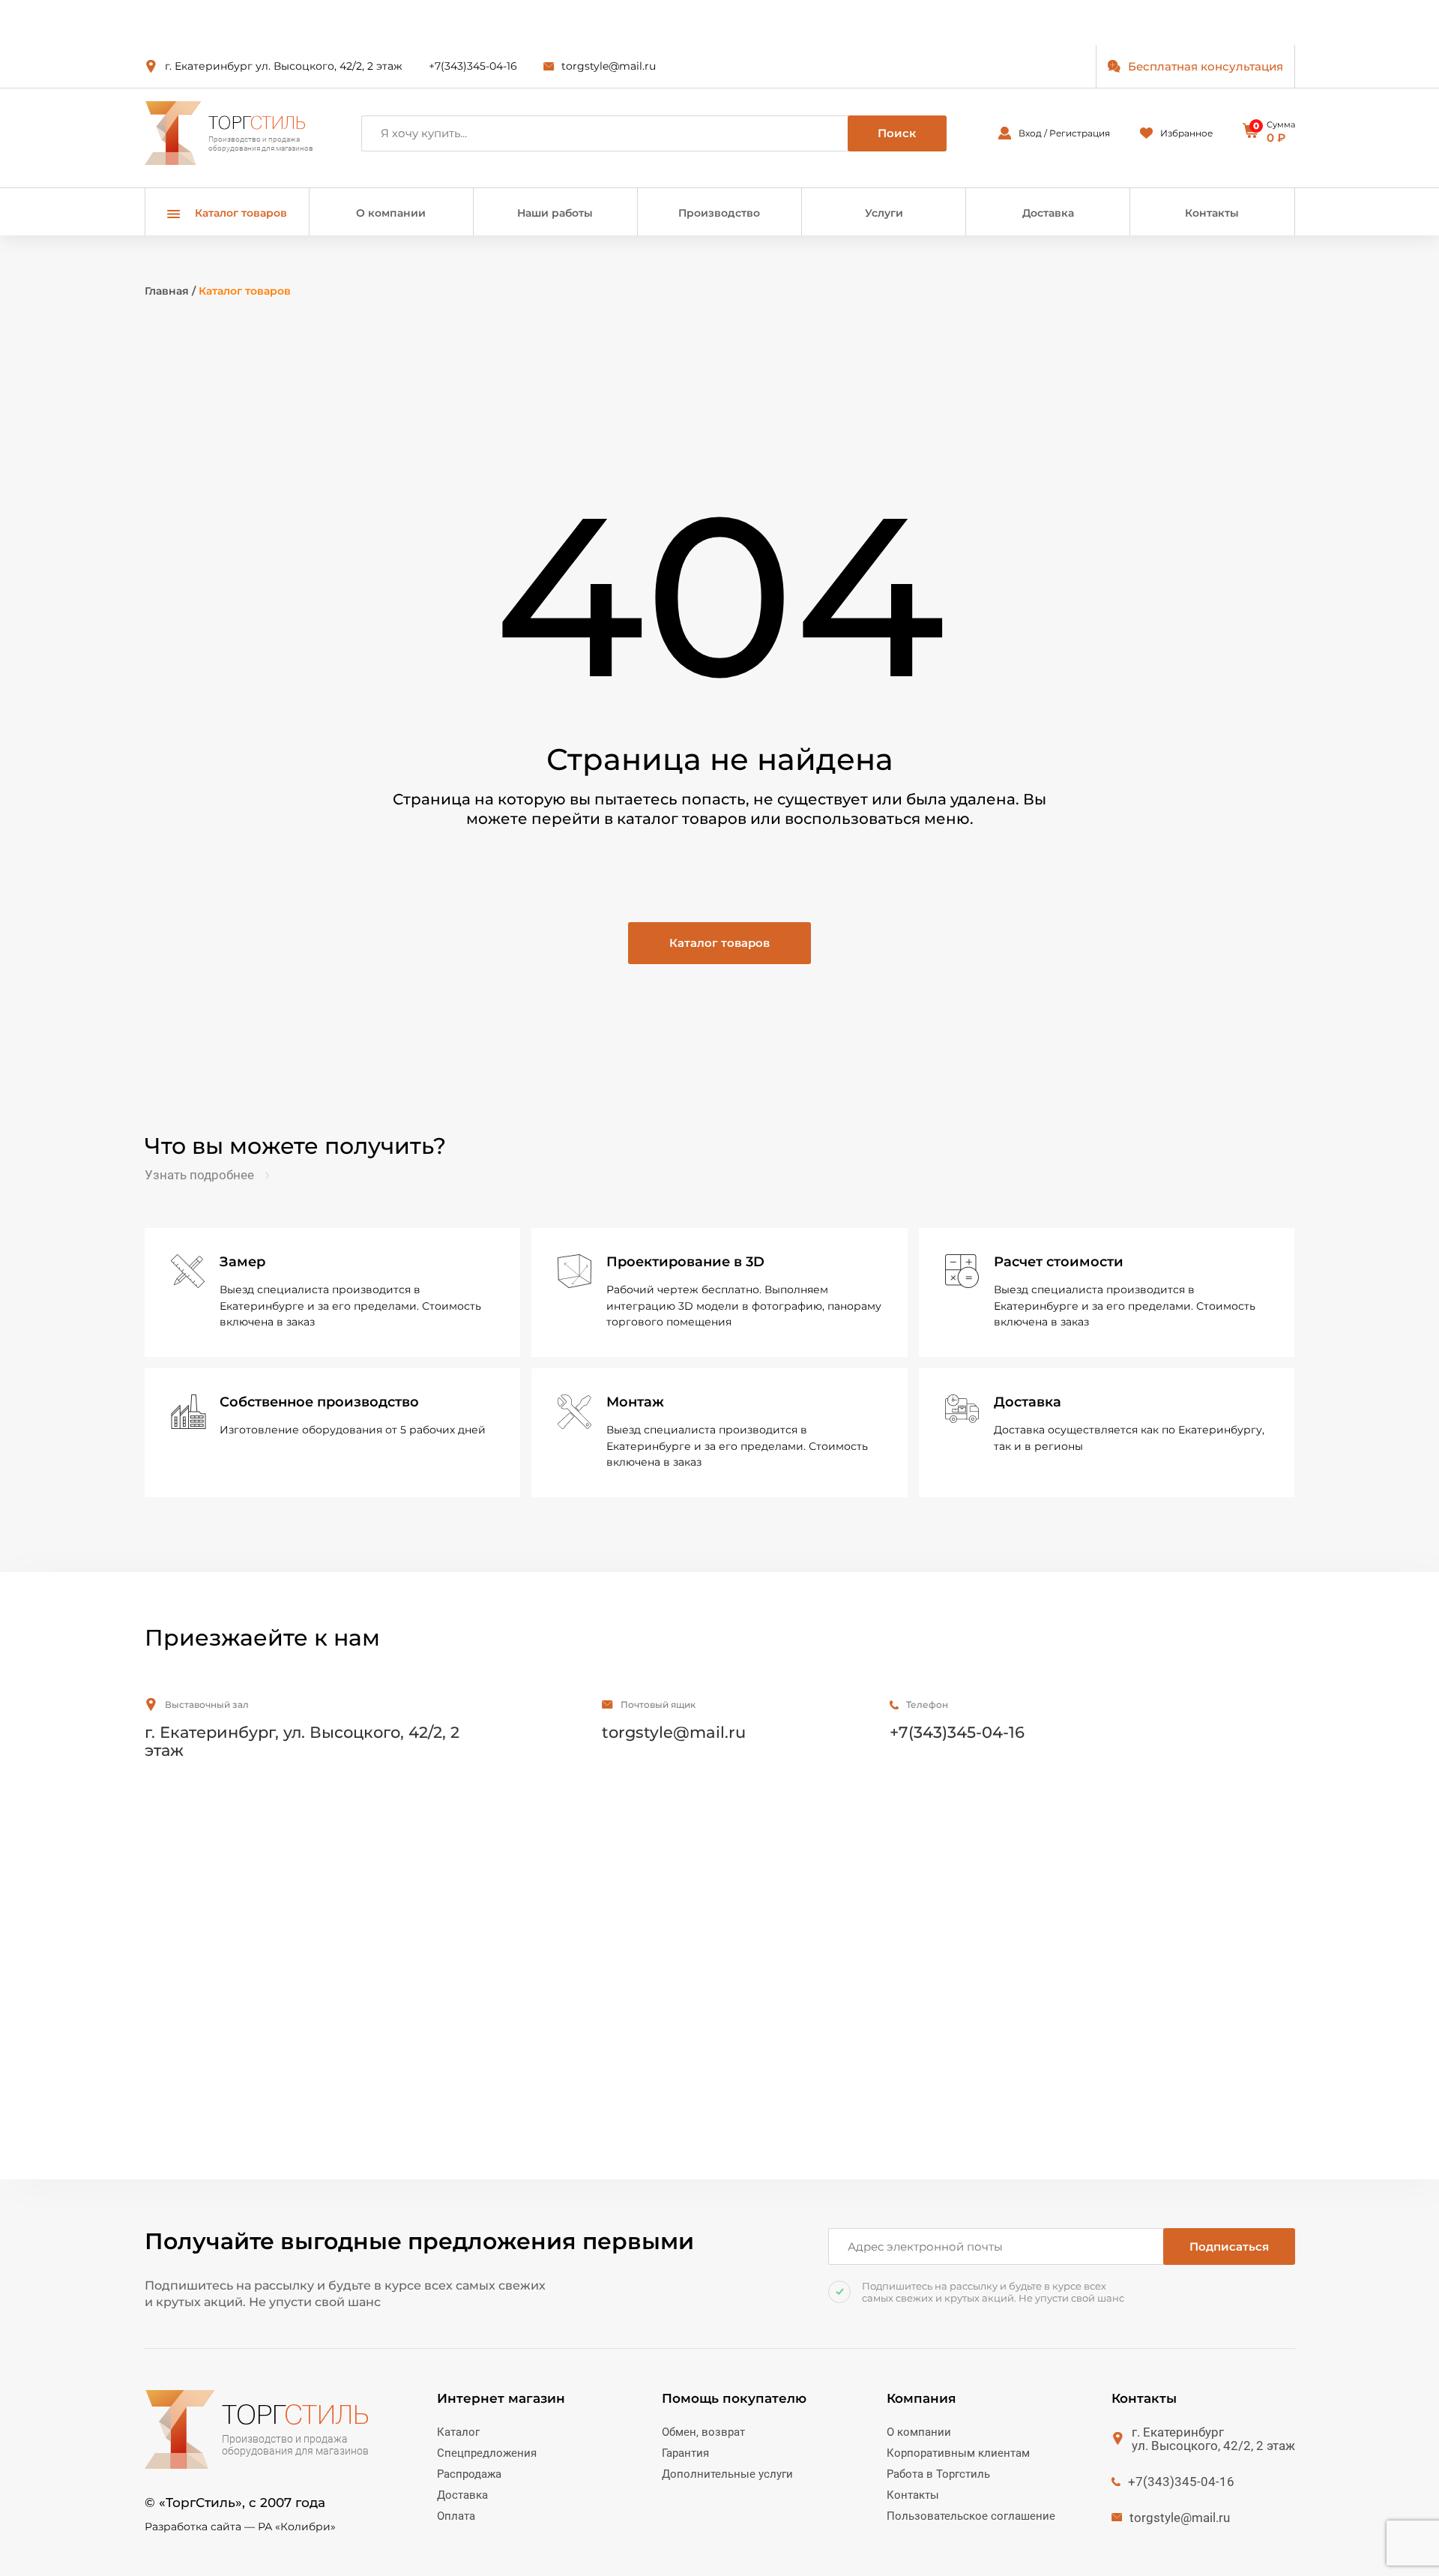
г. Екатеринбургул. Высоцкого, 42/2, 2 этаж (1213, 2439)
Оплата (456, 2516)
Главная (167, 291)
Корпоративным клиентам (958, 2453)
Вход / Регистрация (1064, 133)
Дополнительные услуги (727, 2474)
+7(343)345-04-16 (473, 66)
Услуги (884, 213)
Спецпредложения (487, 2453)
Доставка (1048, 213)
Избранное (1186, 133)
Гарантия (685, 2453)
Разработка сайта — (240, 2527)
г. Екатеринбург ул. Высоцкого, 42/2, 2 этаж (284, 66)
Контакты (1212, 213)
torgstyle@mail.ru (609, 66)
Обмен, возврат (703, 2432)
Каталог (458, 2432)
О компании (391, 213)
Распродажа (469, 2474)
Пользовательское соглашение (971, 2516)
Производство (719, 213)
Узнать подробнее (199, 1175)
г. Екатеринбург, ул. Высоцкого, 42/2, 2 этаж (302, 1741)
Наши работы (555, 213)
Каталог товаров (719, 943)
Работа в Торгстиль (938, 2474)
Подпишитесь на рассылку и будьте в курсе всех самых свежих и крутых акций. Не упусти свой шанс (993, 2292)
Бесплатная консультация (1206, 66)
